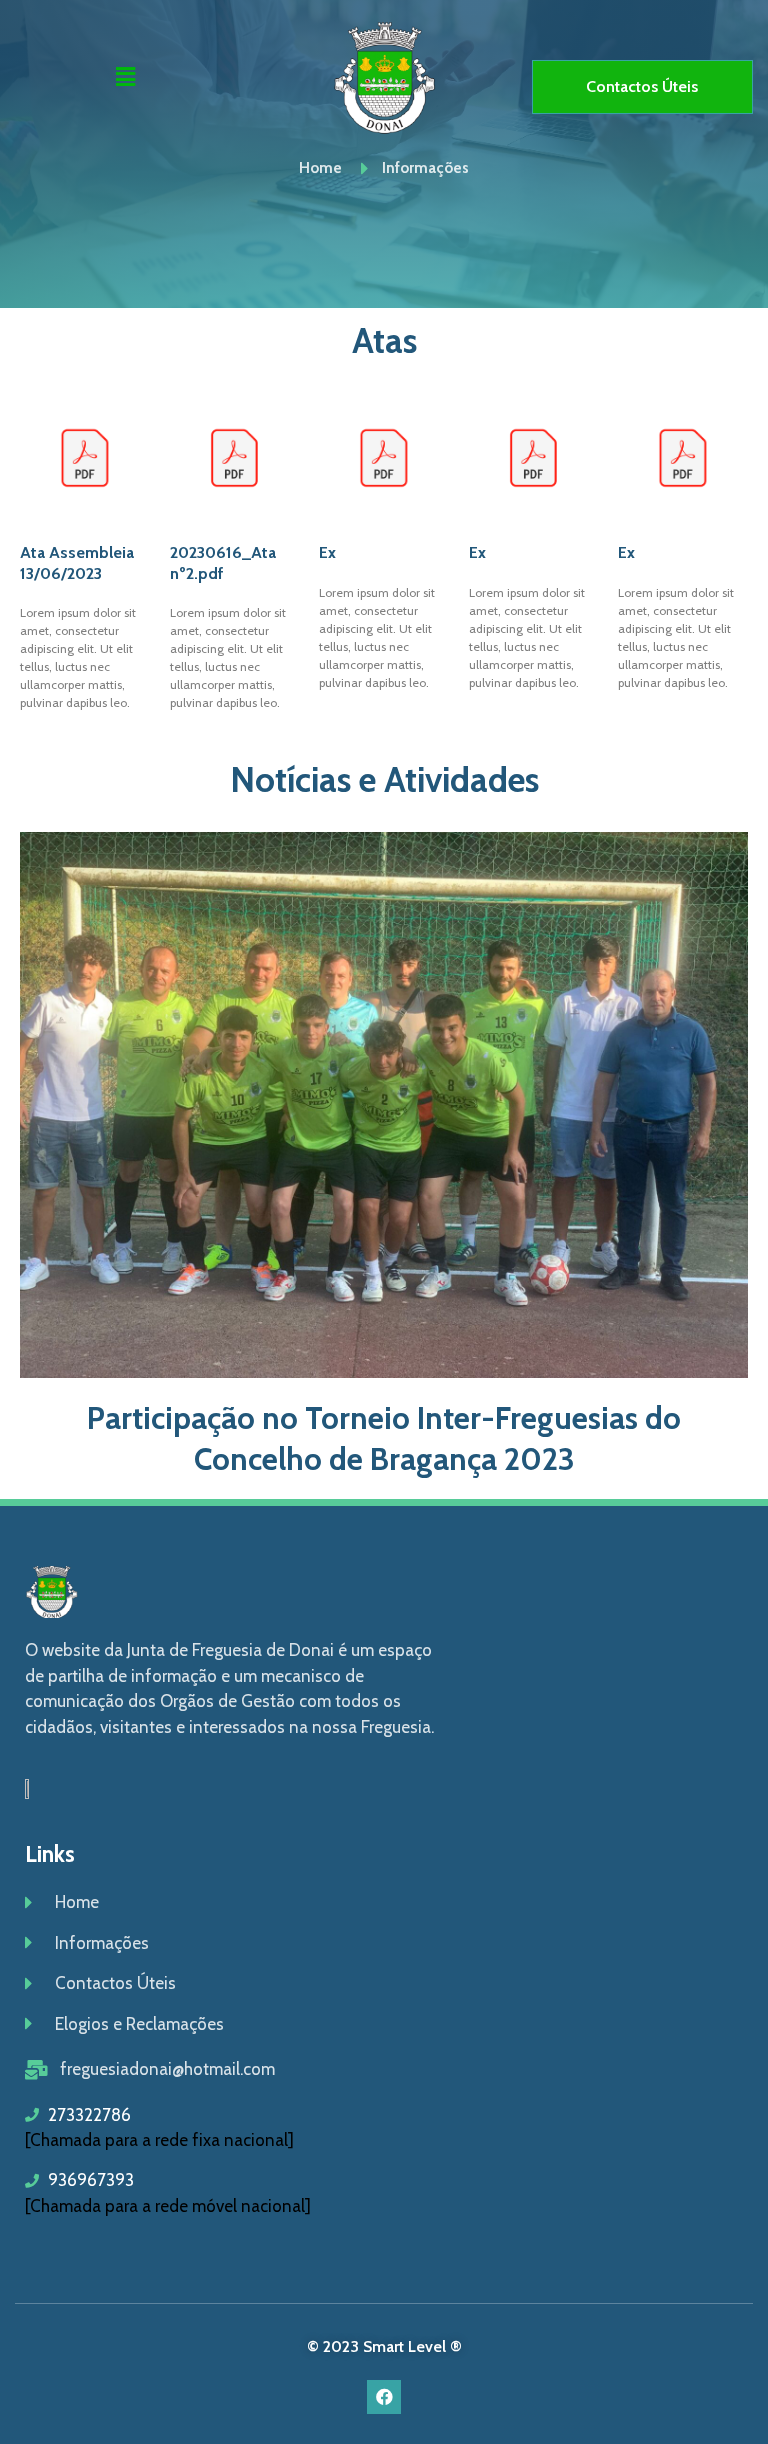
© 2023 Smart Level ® (384, 2346)
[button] (126, 77)
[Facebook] (384, 2397)
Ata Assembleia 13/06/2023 (77, 563)
